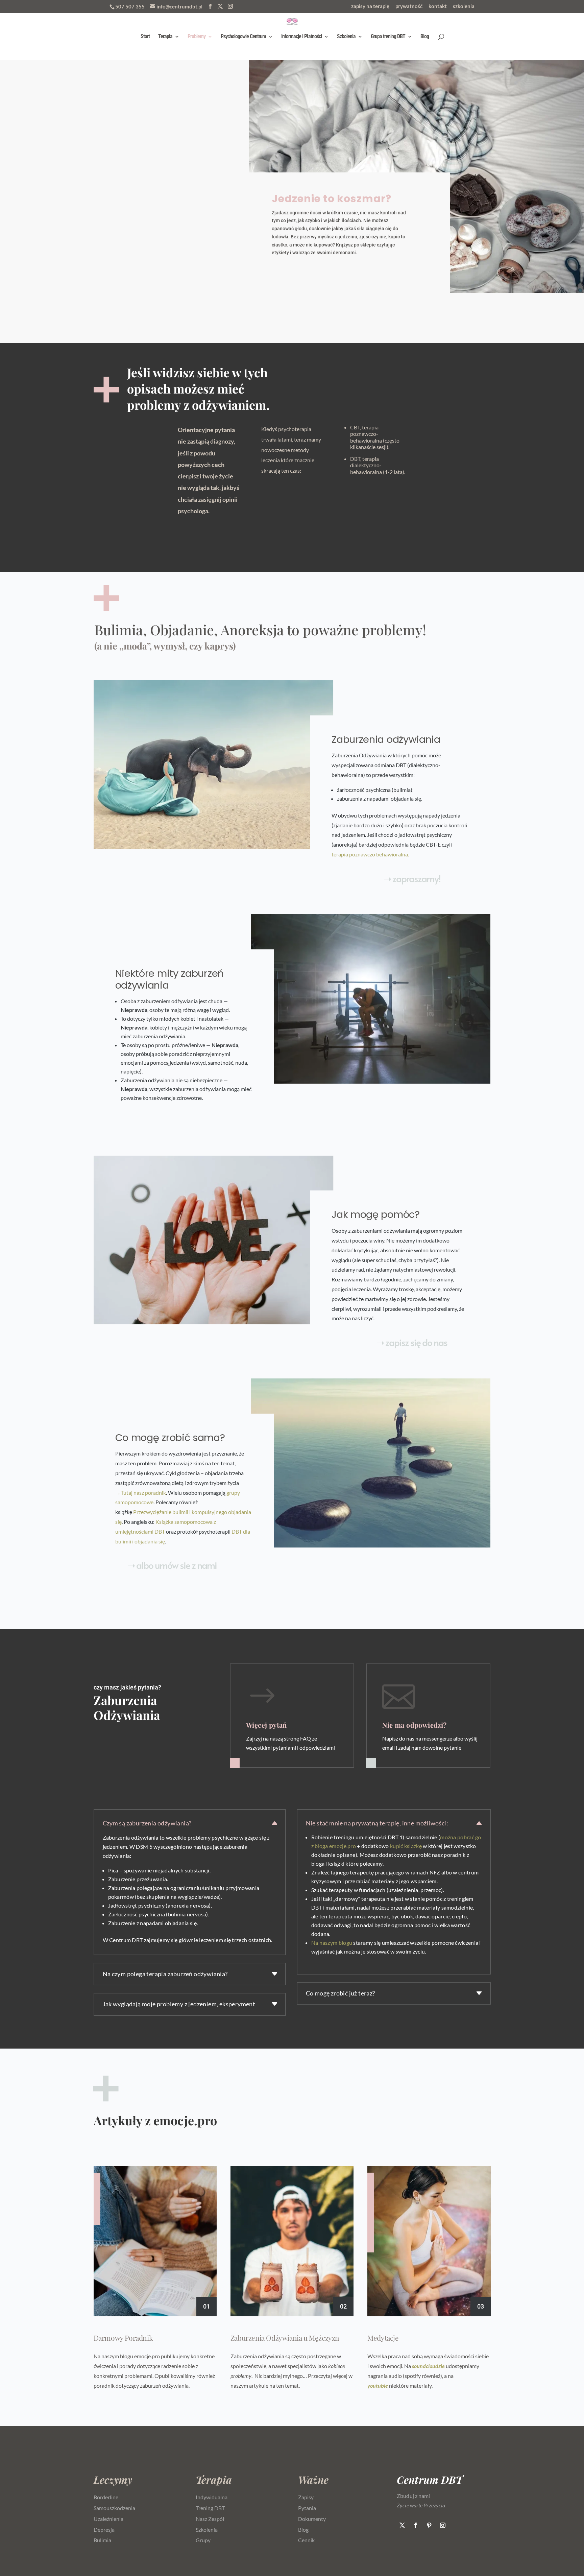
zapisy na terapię (370, 6)
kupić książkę (406, 1846)
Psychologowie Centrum (243, 37)
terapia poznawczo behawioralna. (370, 854)
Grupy (203, 2540)
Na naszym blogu (332, 1943)
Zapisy (306, 2497)
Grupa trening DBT (388, 37)
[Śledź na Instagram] (443, 2525)
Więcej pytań (266, 1725)
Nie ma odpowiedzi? (414, 1725)
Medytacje (383, 2338)
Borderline (106, 2497)
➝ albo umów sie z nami (172, 1565)
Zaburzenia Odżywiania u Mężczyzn (285, 2338)
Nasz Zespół (210, 2519)
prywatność (409, 6)
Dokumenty (312, 2519)
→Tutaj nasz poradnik (141, 1493)
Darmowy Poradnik (123, 2338)
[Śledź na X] (402, 2525)
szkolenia (464, 6)
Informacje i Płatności (301, 37)
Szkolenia (346, 37)
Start (145, 37)
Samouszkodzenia (114, 2508)
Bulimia (102, 2540)
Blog (425, 37)
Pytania (307, 2508)
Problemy (197, 37)
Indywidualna (212, 2497)
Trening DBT (210, 2508)
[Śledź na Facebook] (416, 2525)
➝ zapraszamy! (412, 878)
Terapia (165, 37)
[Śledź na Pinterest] (429, 2525)
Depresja (104, 2530)
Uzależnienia (108, 2519)
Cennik (306, 2540)
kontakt (438, 6)
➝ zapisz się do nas (412, 1342)
